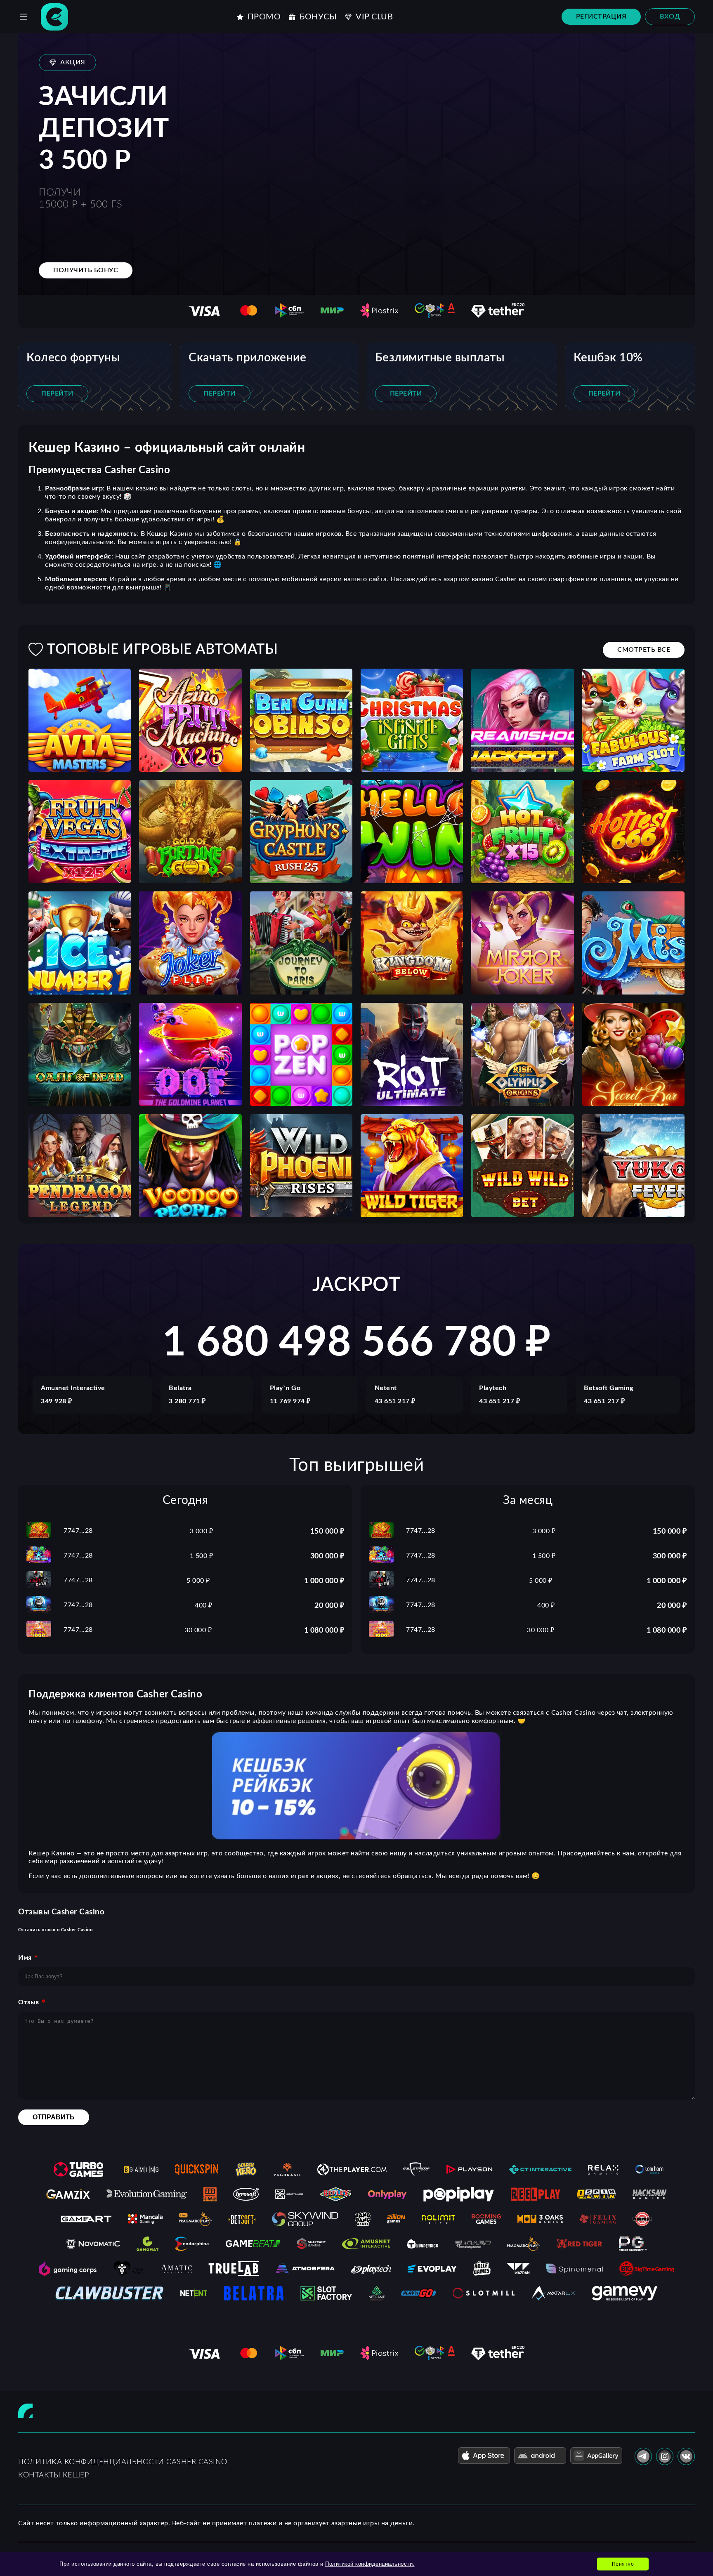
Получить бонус (86, 270)
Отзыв (29, 2002)
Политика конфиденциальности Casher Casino (123, 2462)
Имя (25, 1958)
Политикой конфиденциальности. (370, 2564)
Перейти (57, 394)
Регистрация (601, 16)
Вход (670, 16)
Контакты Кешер (53, 2475)
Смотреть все (644, 650)
